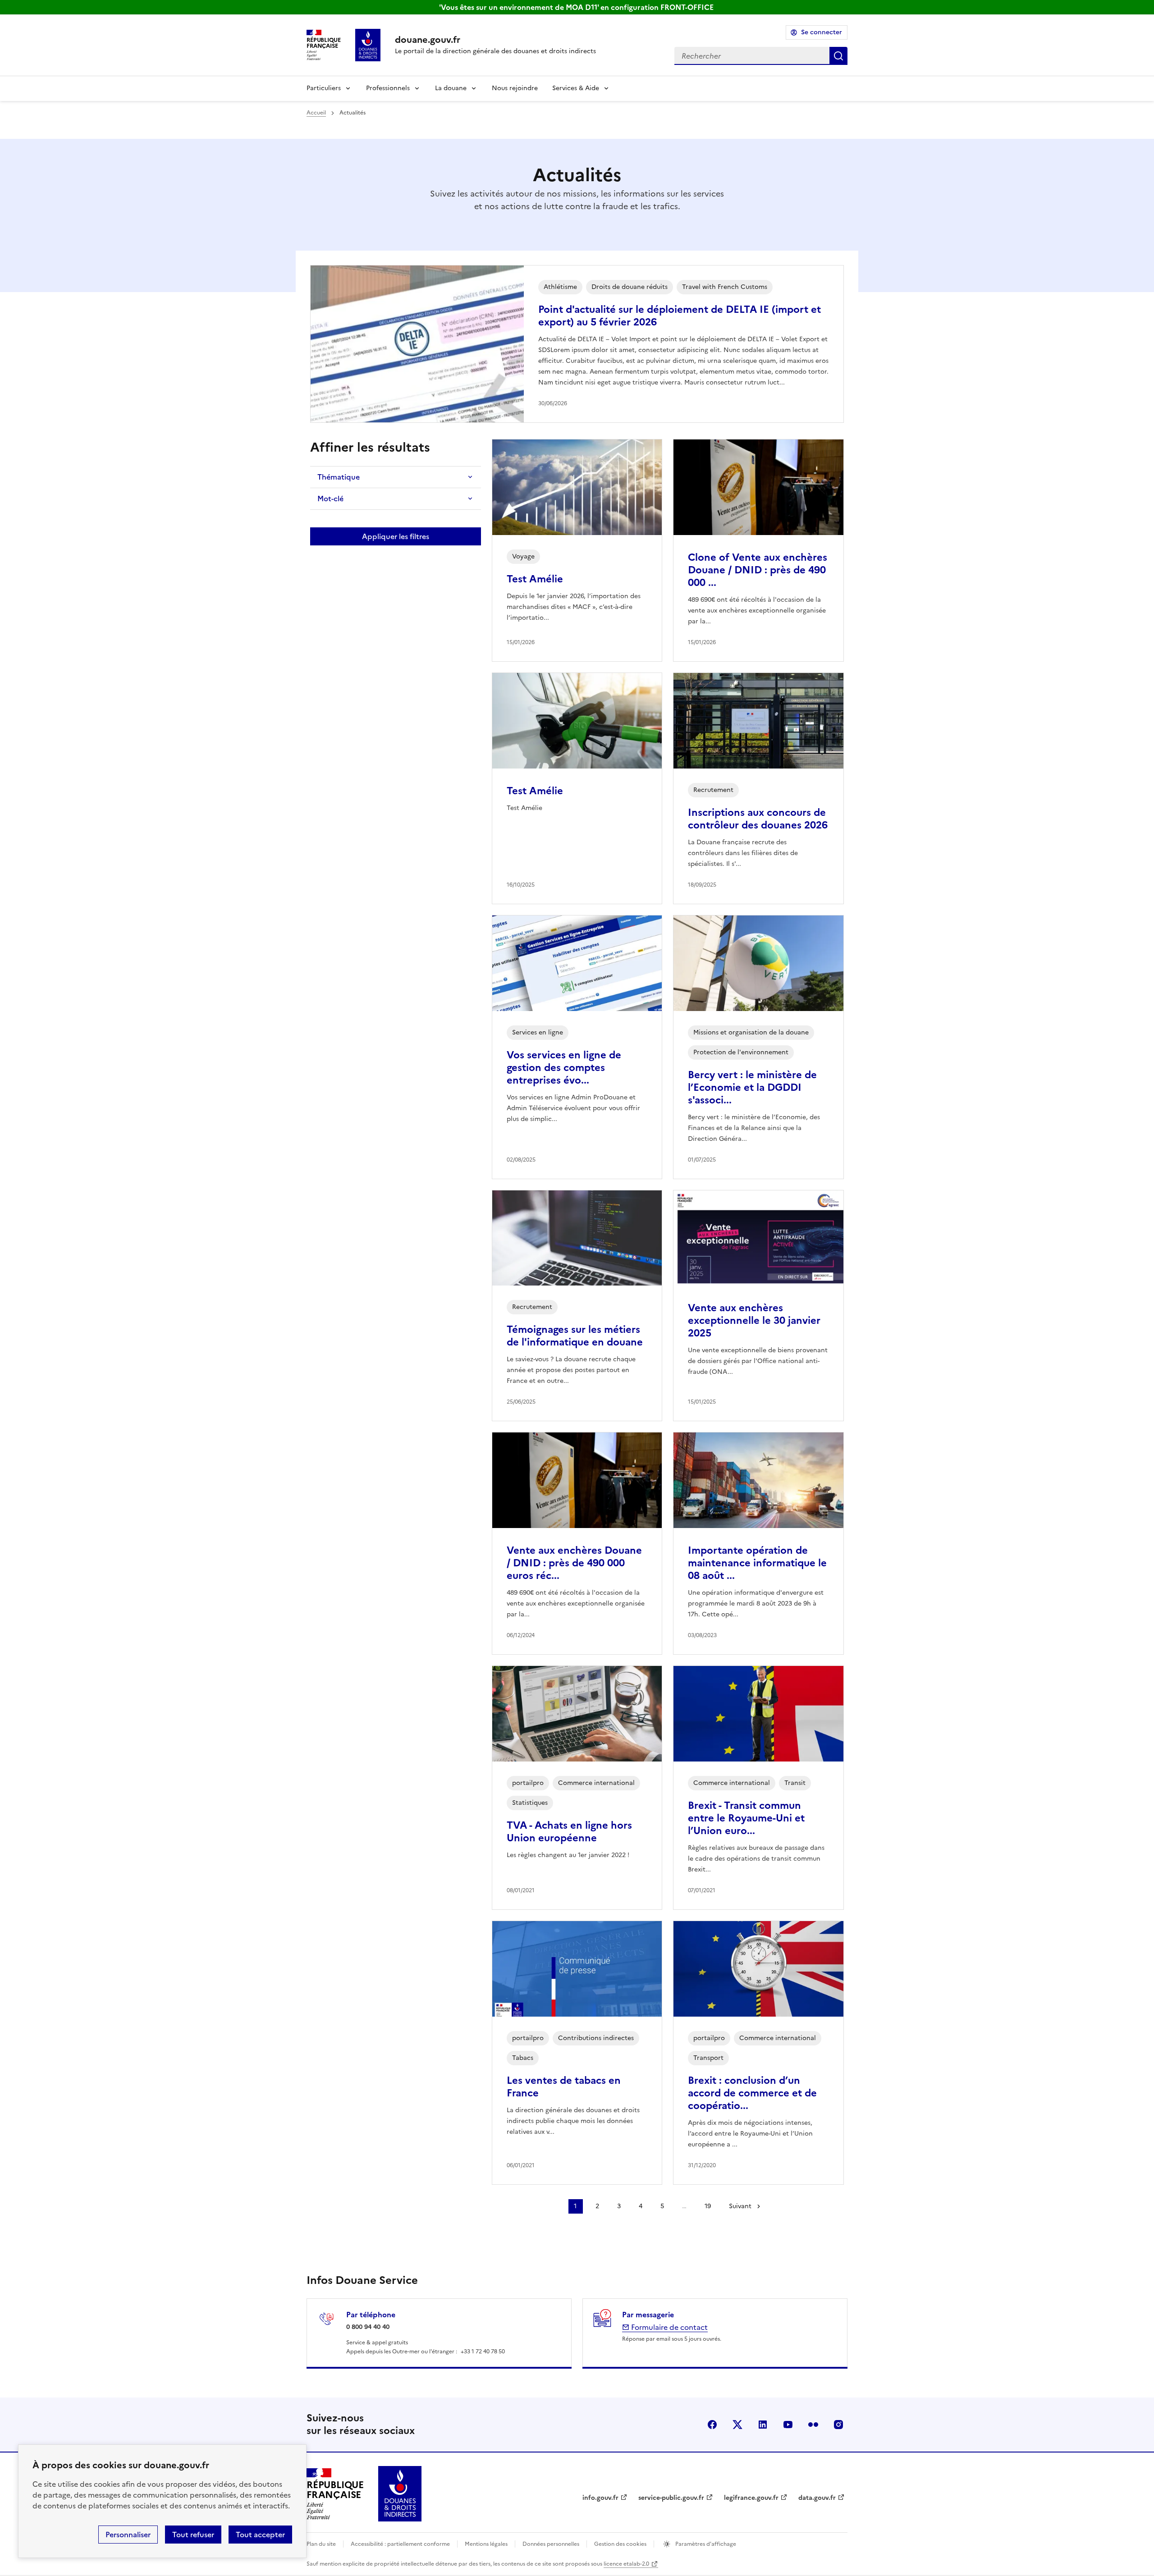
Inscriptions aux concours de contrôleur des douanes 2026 (758, 819)
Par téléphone (371, 2315)
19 (708, 2206)
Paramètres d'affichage (705, 2544)
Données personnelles (551, 2544)
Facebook (712, 2425)
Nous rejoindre (515, 88)
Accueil (316, 113)
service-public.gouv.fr (671, 2498)
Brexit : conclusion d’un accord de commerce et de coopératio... (752, 2093)
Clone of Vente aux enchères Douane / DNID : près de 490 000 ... (758, 570)
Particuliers (324, 88)
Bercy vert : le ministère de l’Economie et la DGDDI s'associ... (752, 1087)
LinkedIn (763, 2425)
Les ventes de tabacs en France (564, 2087)
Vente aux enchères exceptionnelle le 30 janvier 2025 (754, 1320)
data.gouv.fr (817, 2498)
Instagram (838, 2425)
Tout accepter (260, 2535)
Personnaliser (128, 2535)
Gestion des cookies (620, 2544)
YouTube (788, 2425)
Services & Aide (576, 88)
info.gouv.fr (600, 2498)
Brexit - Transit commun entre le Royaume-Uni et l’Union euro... (746, 1818)
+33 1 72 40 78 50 (483, 2352)
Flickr (813, 2425)
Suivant (740, 2206)
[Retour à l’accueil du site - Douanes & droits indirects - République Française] (400, 2494)
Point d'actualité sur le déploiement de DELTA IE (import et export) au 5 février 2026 (680, 316)
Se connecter (822, 32)
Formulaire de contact (669, 2327)
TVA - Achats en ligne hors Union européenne (569, 1832)
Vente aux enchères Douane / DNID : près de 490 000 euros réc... (574, 1563)
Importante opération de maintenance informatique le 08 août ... (757, 1563)
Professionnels (388, 88)
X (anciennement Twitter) (737, 2425)
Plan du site (321, 2544)
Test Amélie (535, 579)
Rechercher (838, 56)
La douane (451, 88)
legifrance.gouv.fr (751, 2498)
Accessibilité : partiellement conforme (400, 2544)
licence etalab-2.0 (626, 2564)
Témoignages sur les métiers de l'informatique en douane (575, 1336)
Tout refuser (193, 2535)
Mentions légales (486, 2544)
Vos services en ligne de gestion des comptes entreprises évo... (564, 1068)
